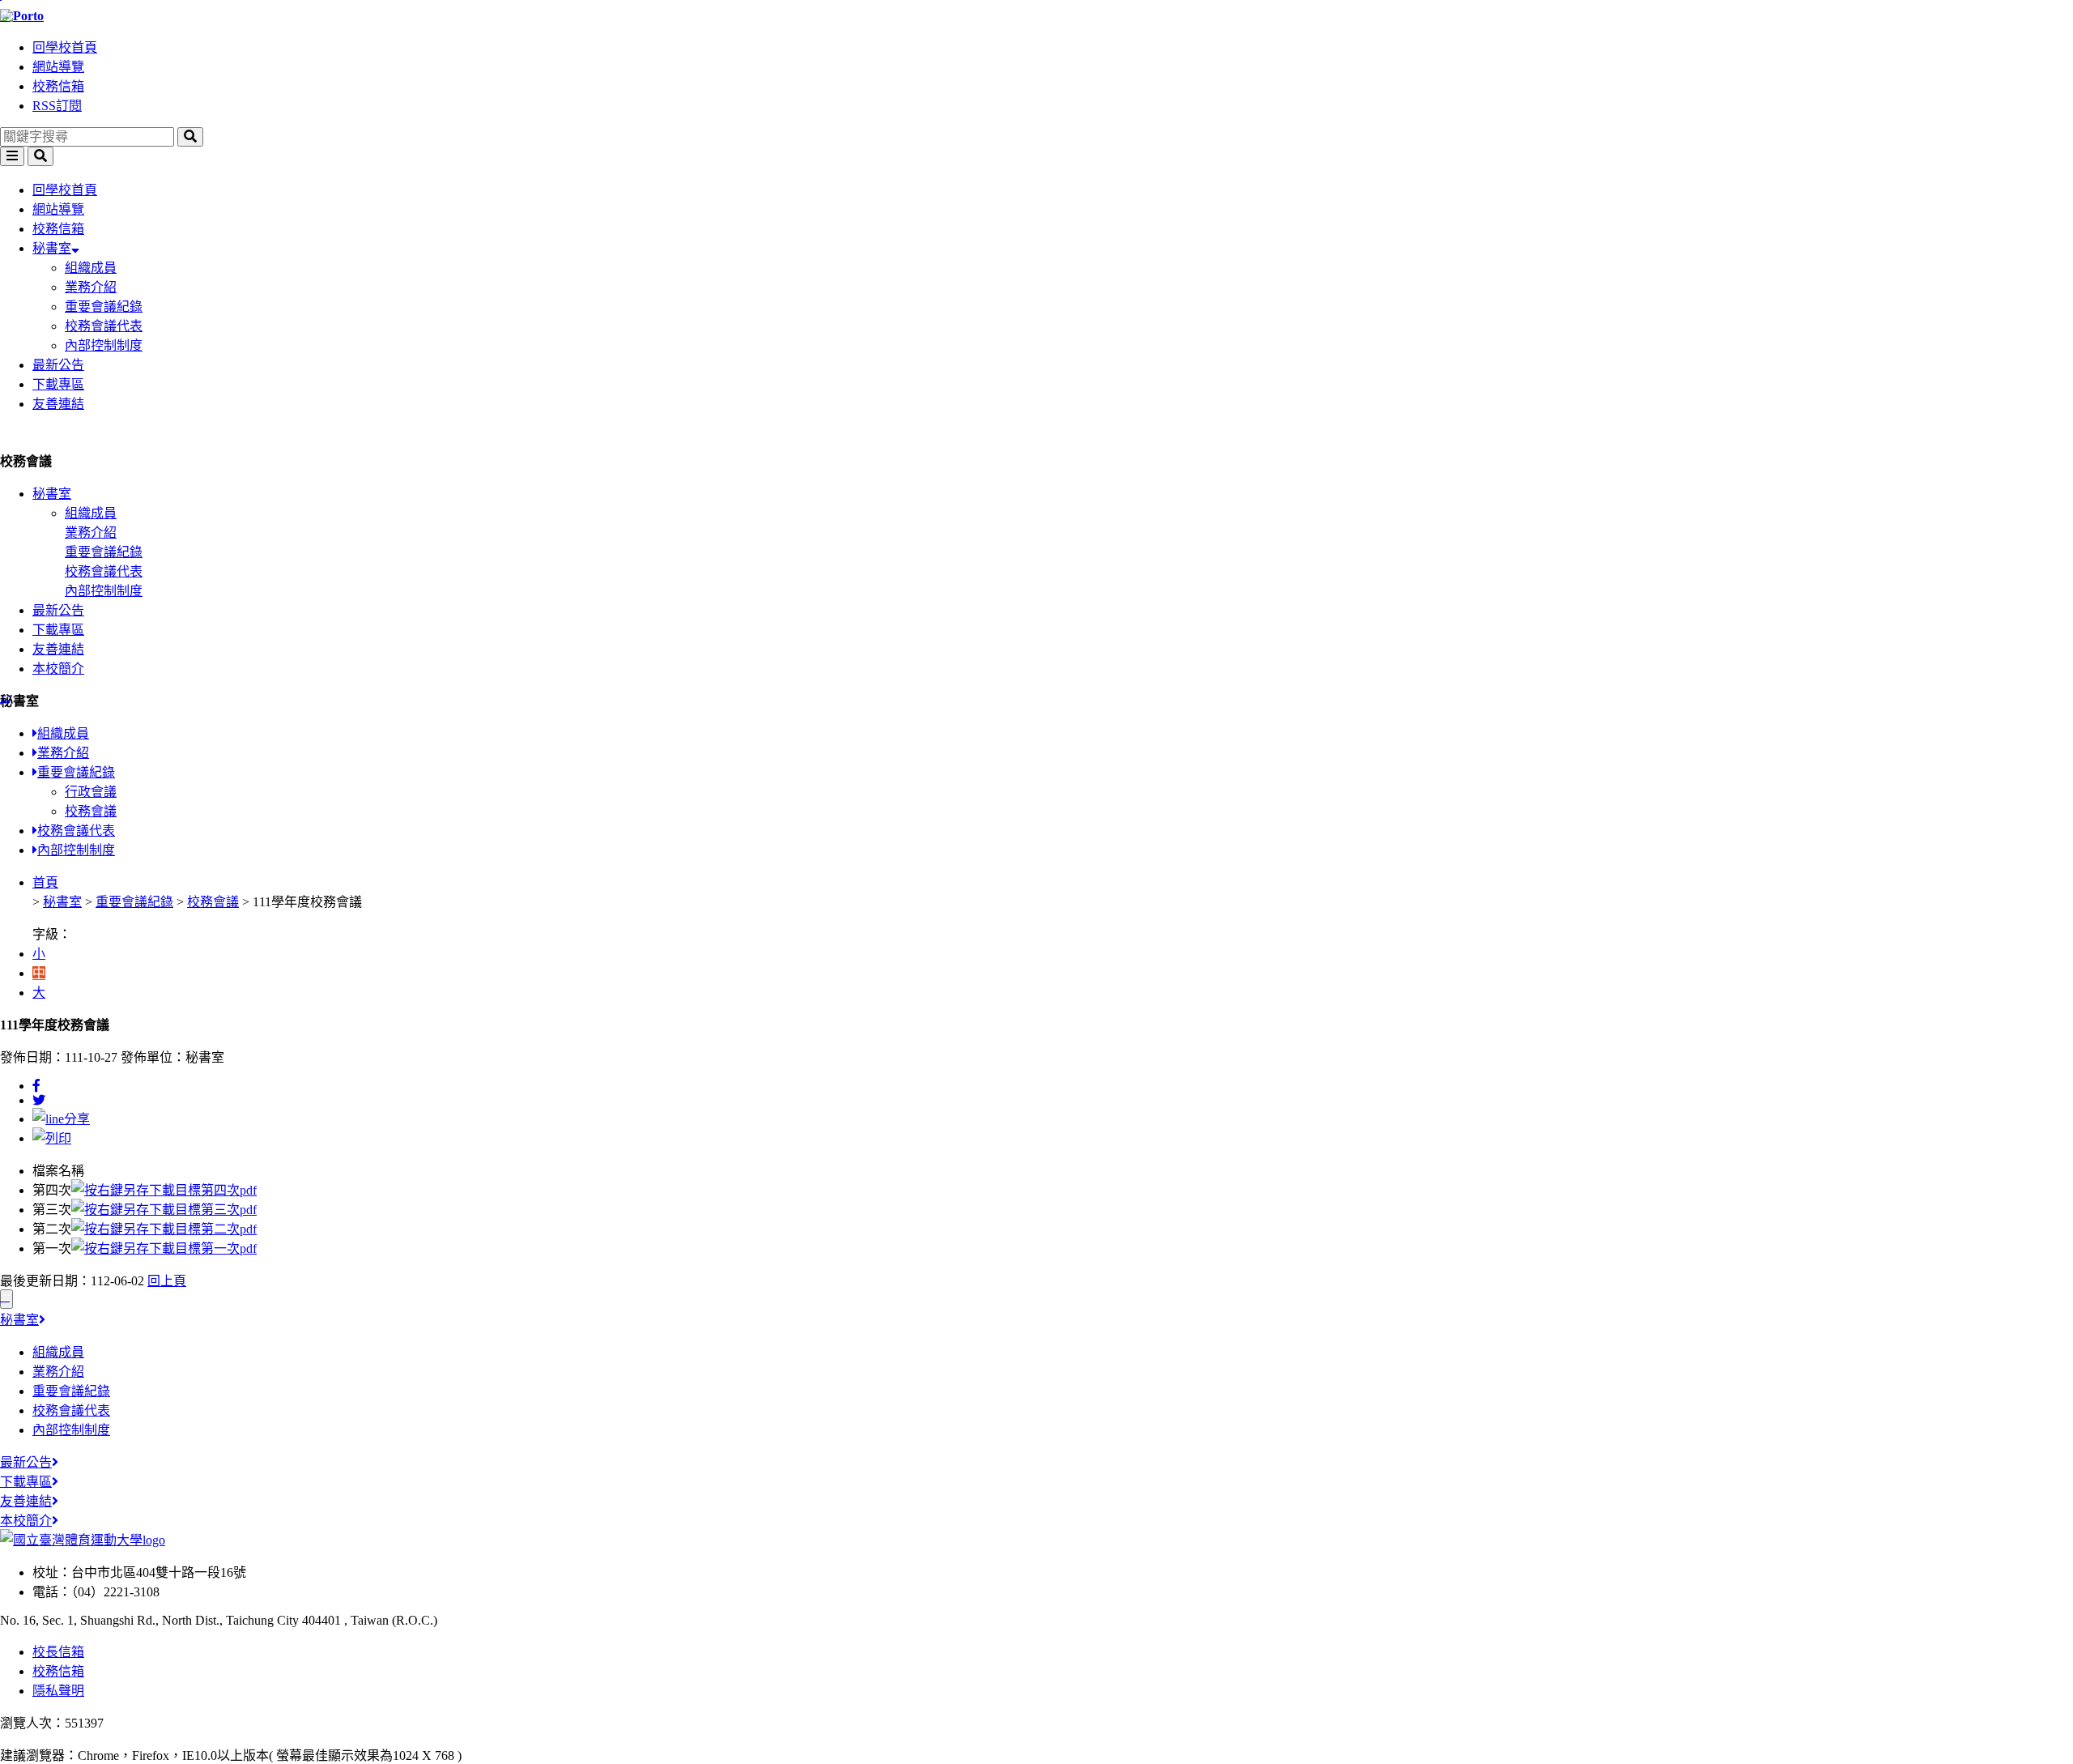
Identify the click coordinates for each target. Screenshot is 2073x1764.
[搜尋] (190, 137)
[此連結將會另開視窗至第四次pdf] (164, 1190)
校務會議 (91, 811)
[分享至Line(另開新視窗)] (61, 1119)
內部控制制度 (104, 345)
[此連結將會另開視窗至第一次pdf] (164, 1248)
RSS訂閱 (57, 106)
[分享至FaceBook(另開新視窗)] (36, 1086)
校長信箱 (58, 1652)
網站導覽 (58, 67)
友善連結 (58, 404)
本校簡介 (58, 669)
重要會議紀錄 (104, 307)
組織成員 (91, 268)
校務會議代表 (104, 326)
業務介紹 (91, 287)
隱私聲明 (58, 1691)
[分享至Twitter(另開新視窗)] (39, 1100)
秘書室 (52, 248)
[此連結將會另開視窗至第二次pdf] (164, 1229)
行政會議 (91, 792)
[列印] (52, 1138)
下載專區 (58, 384)
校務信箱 (58, 86)
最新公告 (58, 365)
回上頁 (167, 1281)
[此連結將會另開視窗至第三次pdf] (164, 1210)
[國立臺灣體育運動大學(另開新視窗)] (83, 1540)
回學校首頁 (65, 47)
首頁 (45, 882)
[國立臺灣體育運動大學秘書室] (1036, 16)
